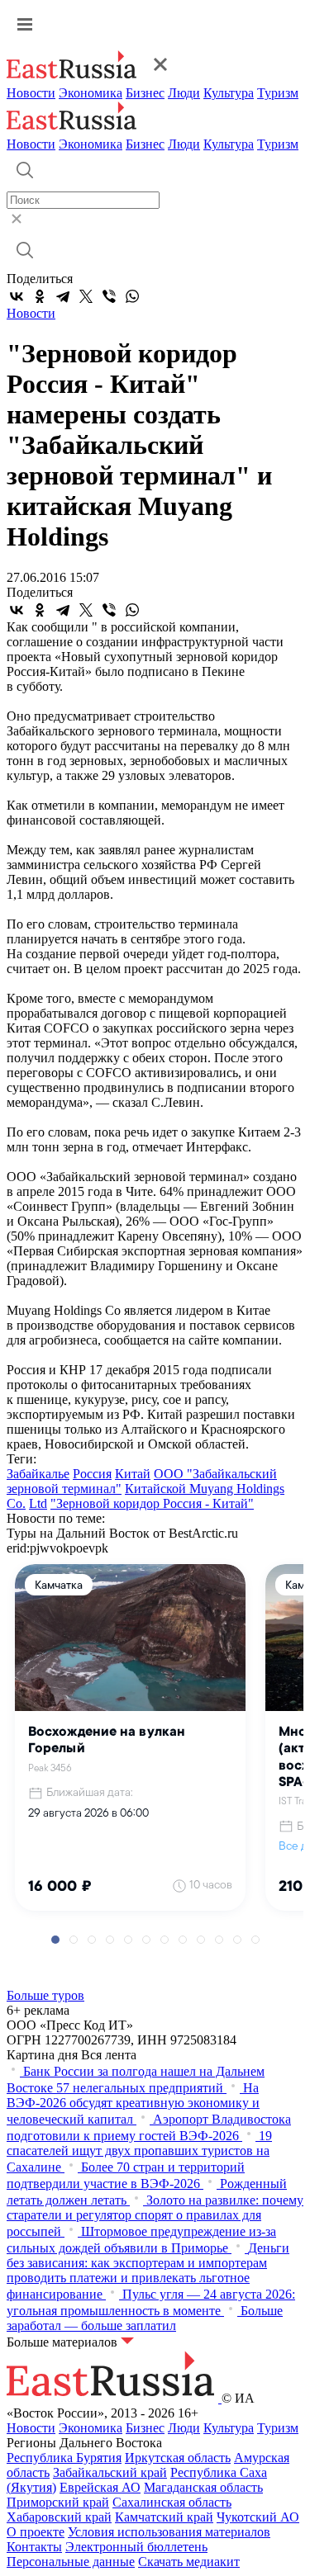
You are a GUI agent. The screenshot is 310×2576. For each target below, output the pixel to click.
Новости (31, 93)
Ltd (38, 1503)
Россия (92, 1474)
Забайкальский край (110, 2472)
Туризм (278, 93)
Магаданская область (203, 2487)
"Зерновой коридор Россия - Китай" (152, 1503)
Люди (184, 93)
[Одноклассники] (40, 296)
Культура (229, 93)
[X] (86, 296)
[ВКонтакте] (17, 296)
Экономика (91, 93)
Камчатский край (164, 2517)
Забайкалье (38, 1474)
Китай (133, 1474)
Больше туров (45, 1995)
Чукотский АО (258, 2517)
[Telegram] (63, 296)
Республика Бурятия (64, 2458)
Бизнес (145, 93)
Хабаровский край (59, 2517)
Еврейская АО (100, 2487)
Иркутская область (178, 2458)
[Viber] (109, 296)
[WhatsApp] (132, 296)
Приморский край (58, 2502)
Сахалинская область (172, 2502)
